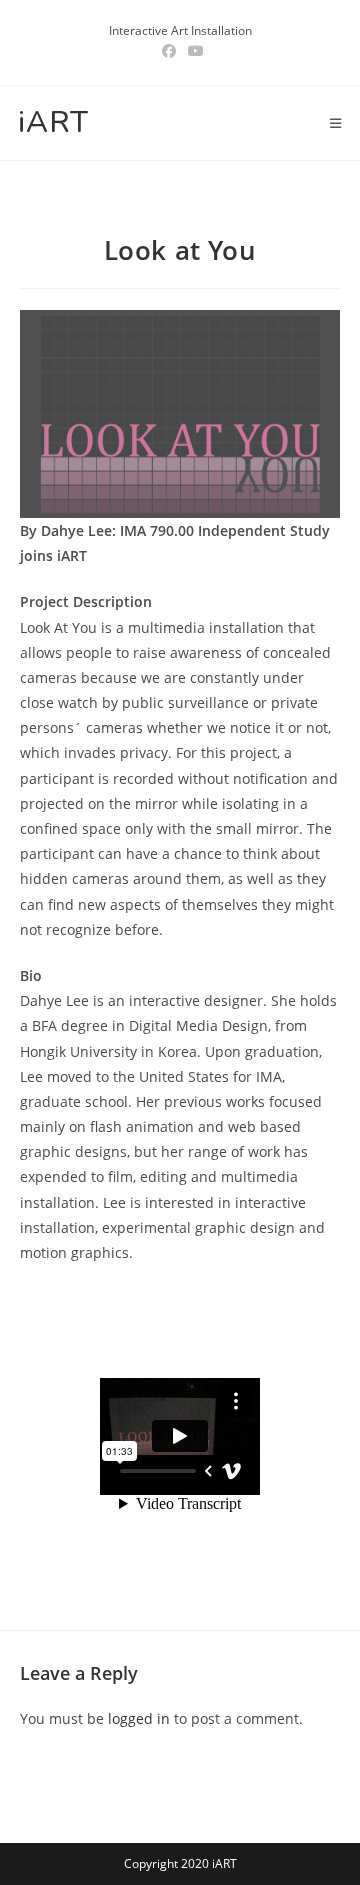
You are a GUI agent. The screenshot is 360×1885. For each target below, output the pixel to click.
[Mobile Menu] (336, 123)
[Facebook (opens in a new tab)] (169, 51)
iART (53, 122)
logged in (139, 1718)
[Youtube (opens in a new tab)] (193, 51)
